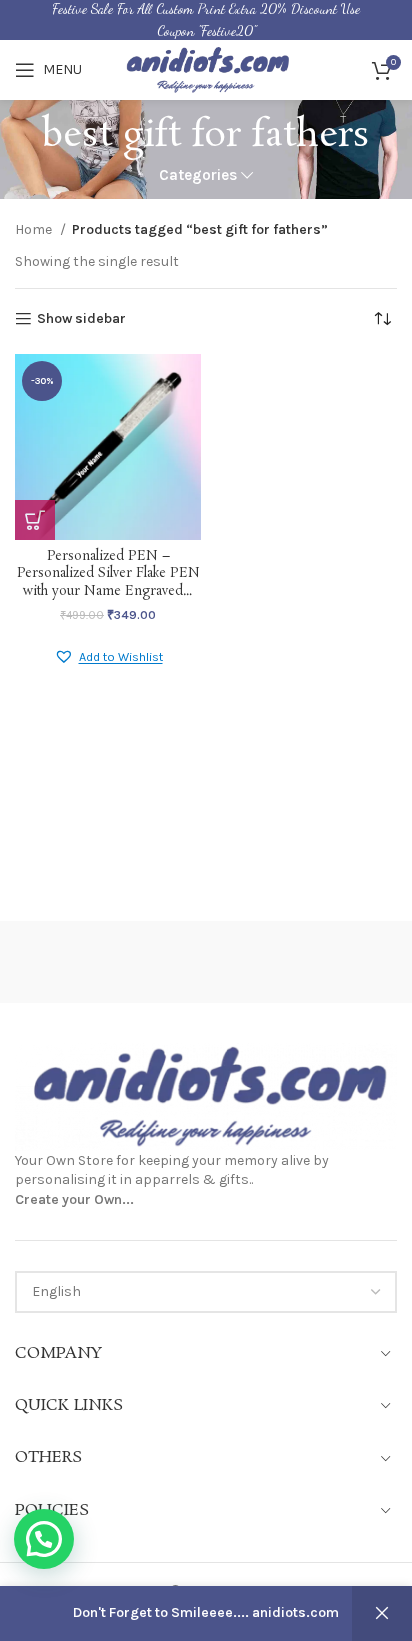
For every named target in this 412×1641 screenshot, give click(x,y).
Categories (198, 175)
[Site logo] (206, 68)
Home (35, 229)
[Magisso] (301, 962)
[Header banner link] (206, 20)
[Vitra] (110, 962)
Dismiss (382, 1613)
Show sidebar (81, 319)
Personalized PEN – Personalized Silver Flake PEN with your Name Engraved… (108, 574)
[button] (108, 657)
